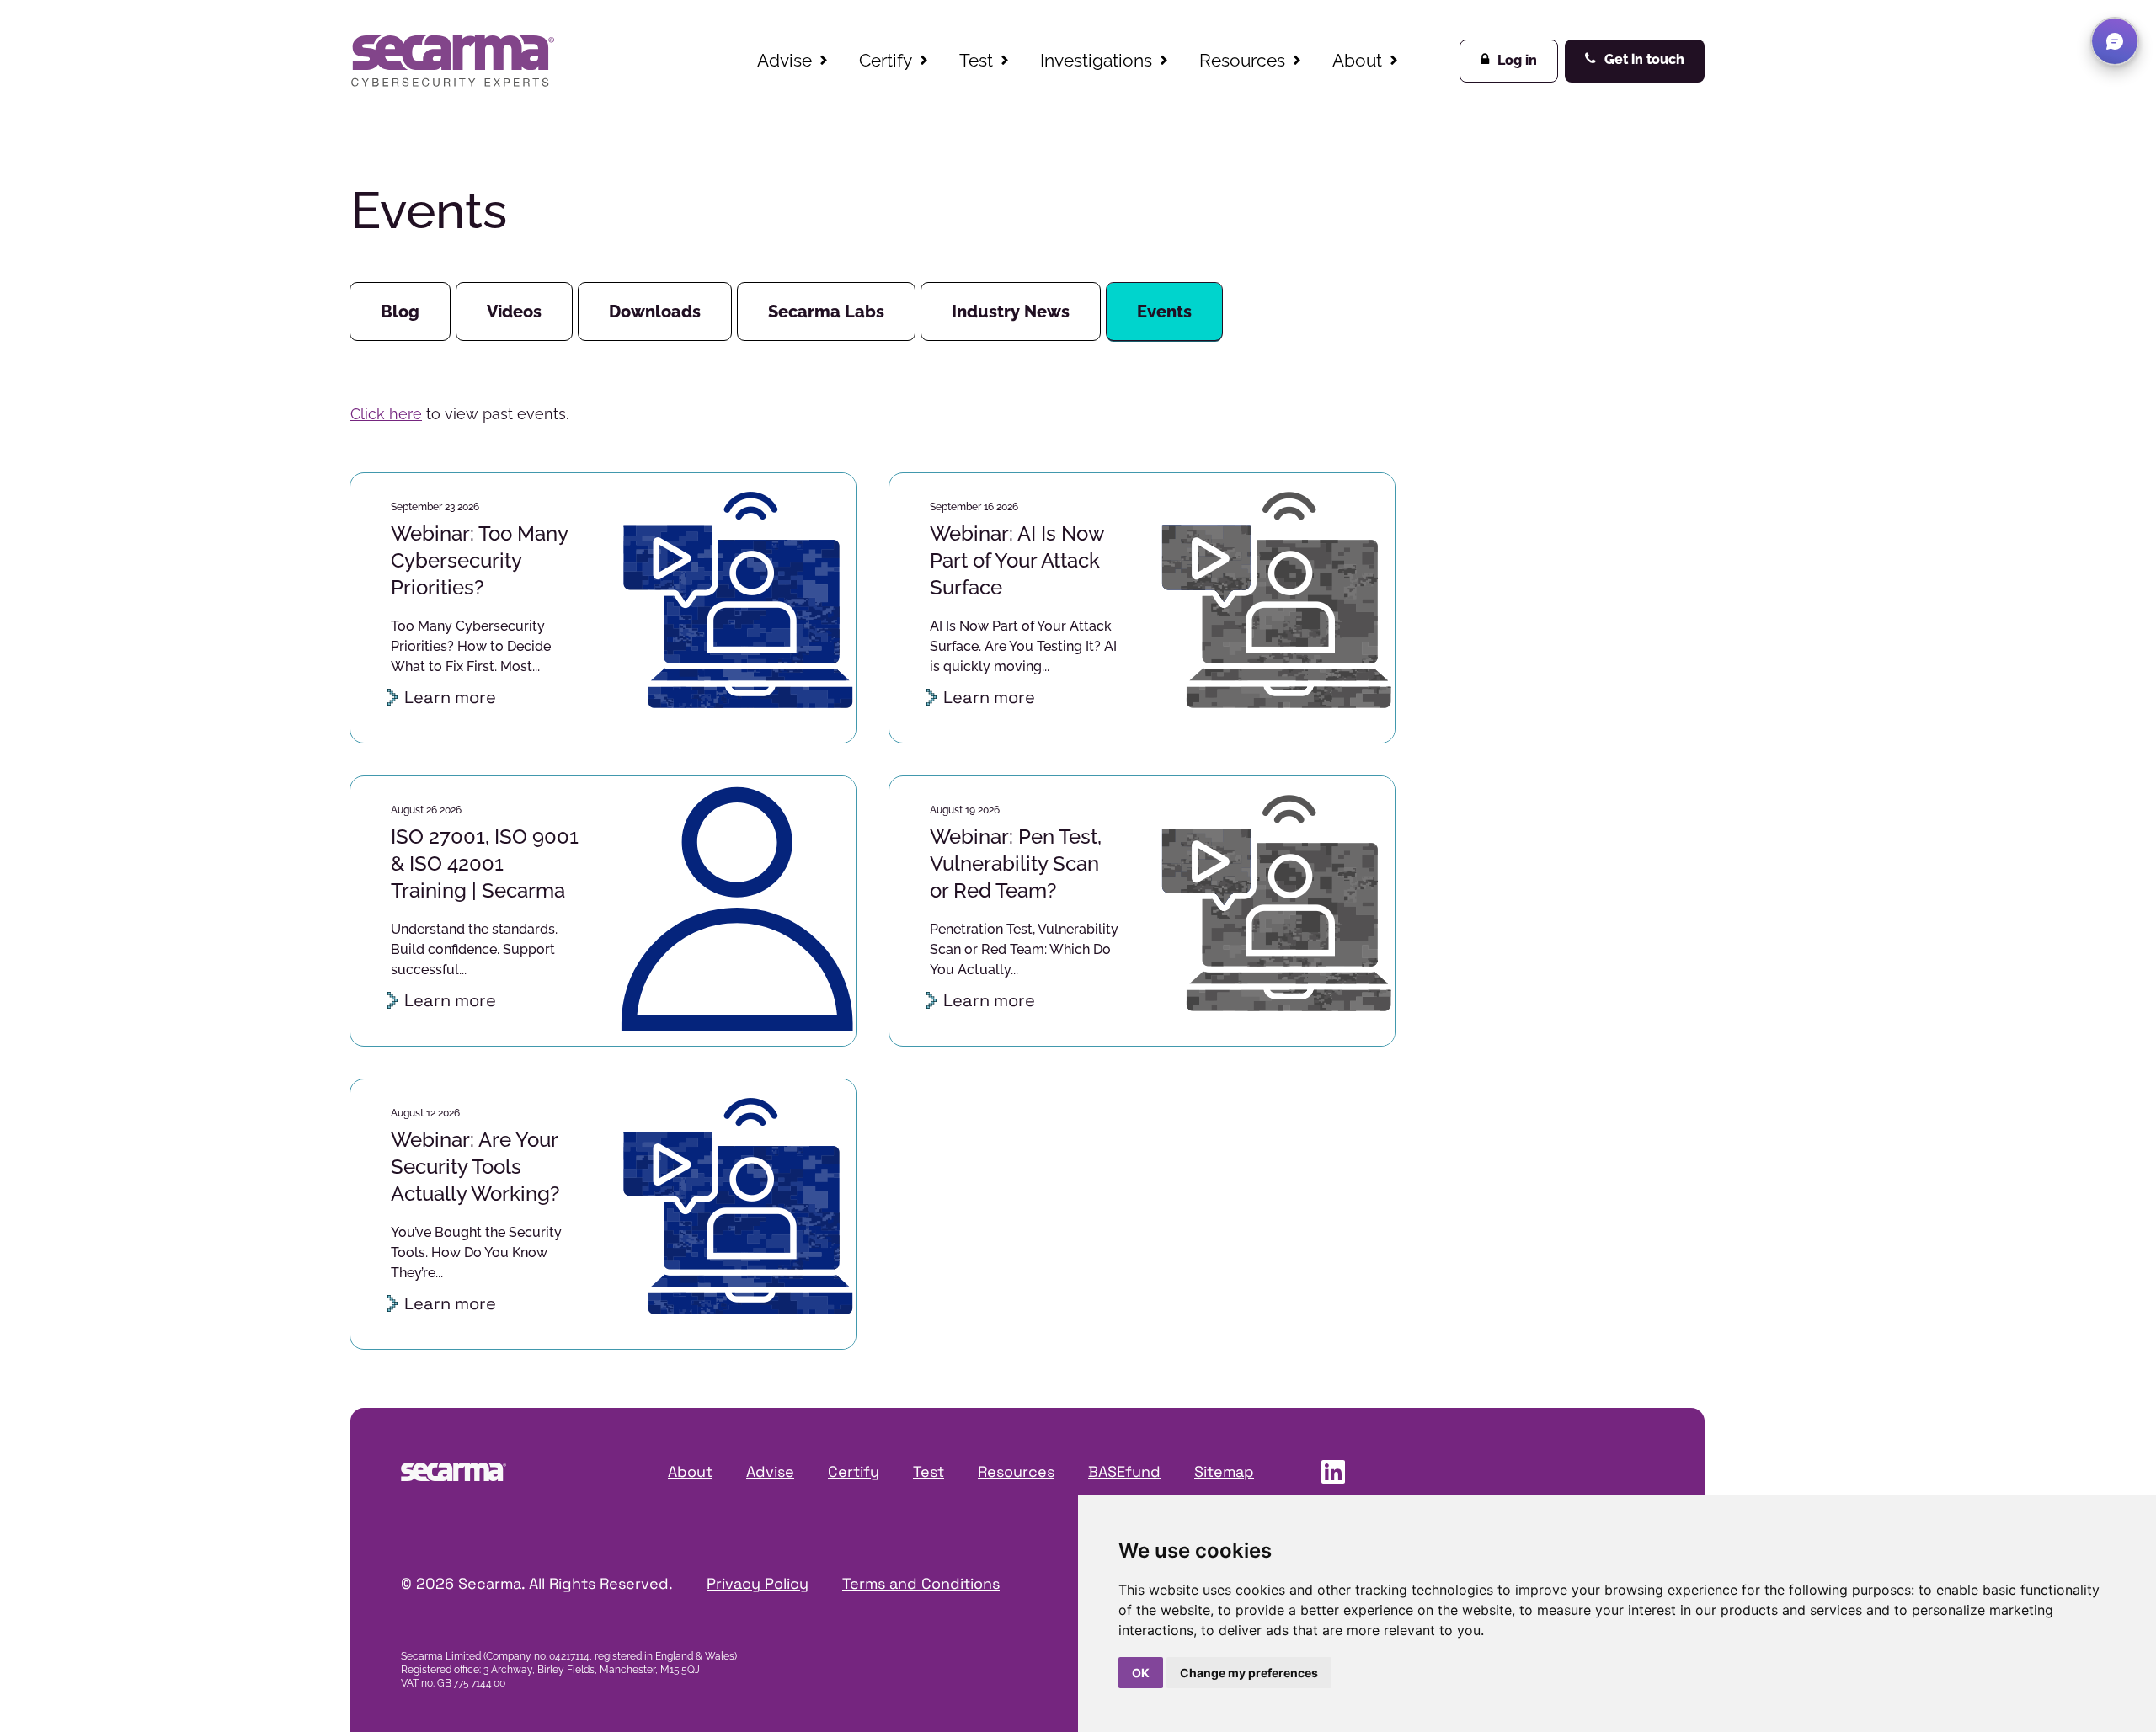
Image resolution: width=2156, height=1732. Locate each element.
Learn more (450, 697)
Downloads (655, 312)
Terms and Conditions (921, 1583)
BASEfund (1124, 1471)
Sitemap (1224, 1471)
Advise (784, 60)
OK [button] (1141, 1673)
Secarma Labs (826, 312)
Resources (1242, 60)
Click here (386, 414)
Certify (886, 60)
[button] (2115, 41)
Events (1164, 312)
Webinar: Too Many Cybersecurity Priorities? (479, 560)
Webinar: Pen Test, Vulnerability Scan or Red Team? (1016, 863)
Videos (514, 312)
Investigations (1096, 60)
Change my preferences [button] (1249, 1673)
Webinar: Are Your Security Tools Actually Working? (475, 1167)
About (1357, 60)
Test (976, 60)
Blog (400, 312)
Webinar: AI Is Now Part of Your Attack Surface (1017, 560)
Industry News (1011, 312)
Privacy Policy (758, 1583)
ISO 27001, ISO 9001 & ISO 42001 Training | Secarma (485, 863)
